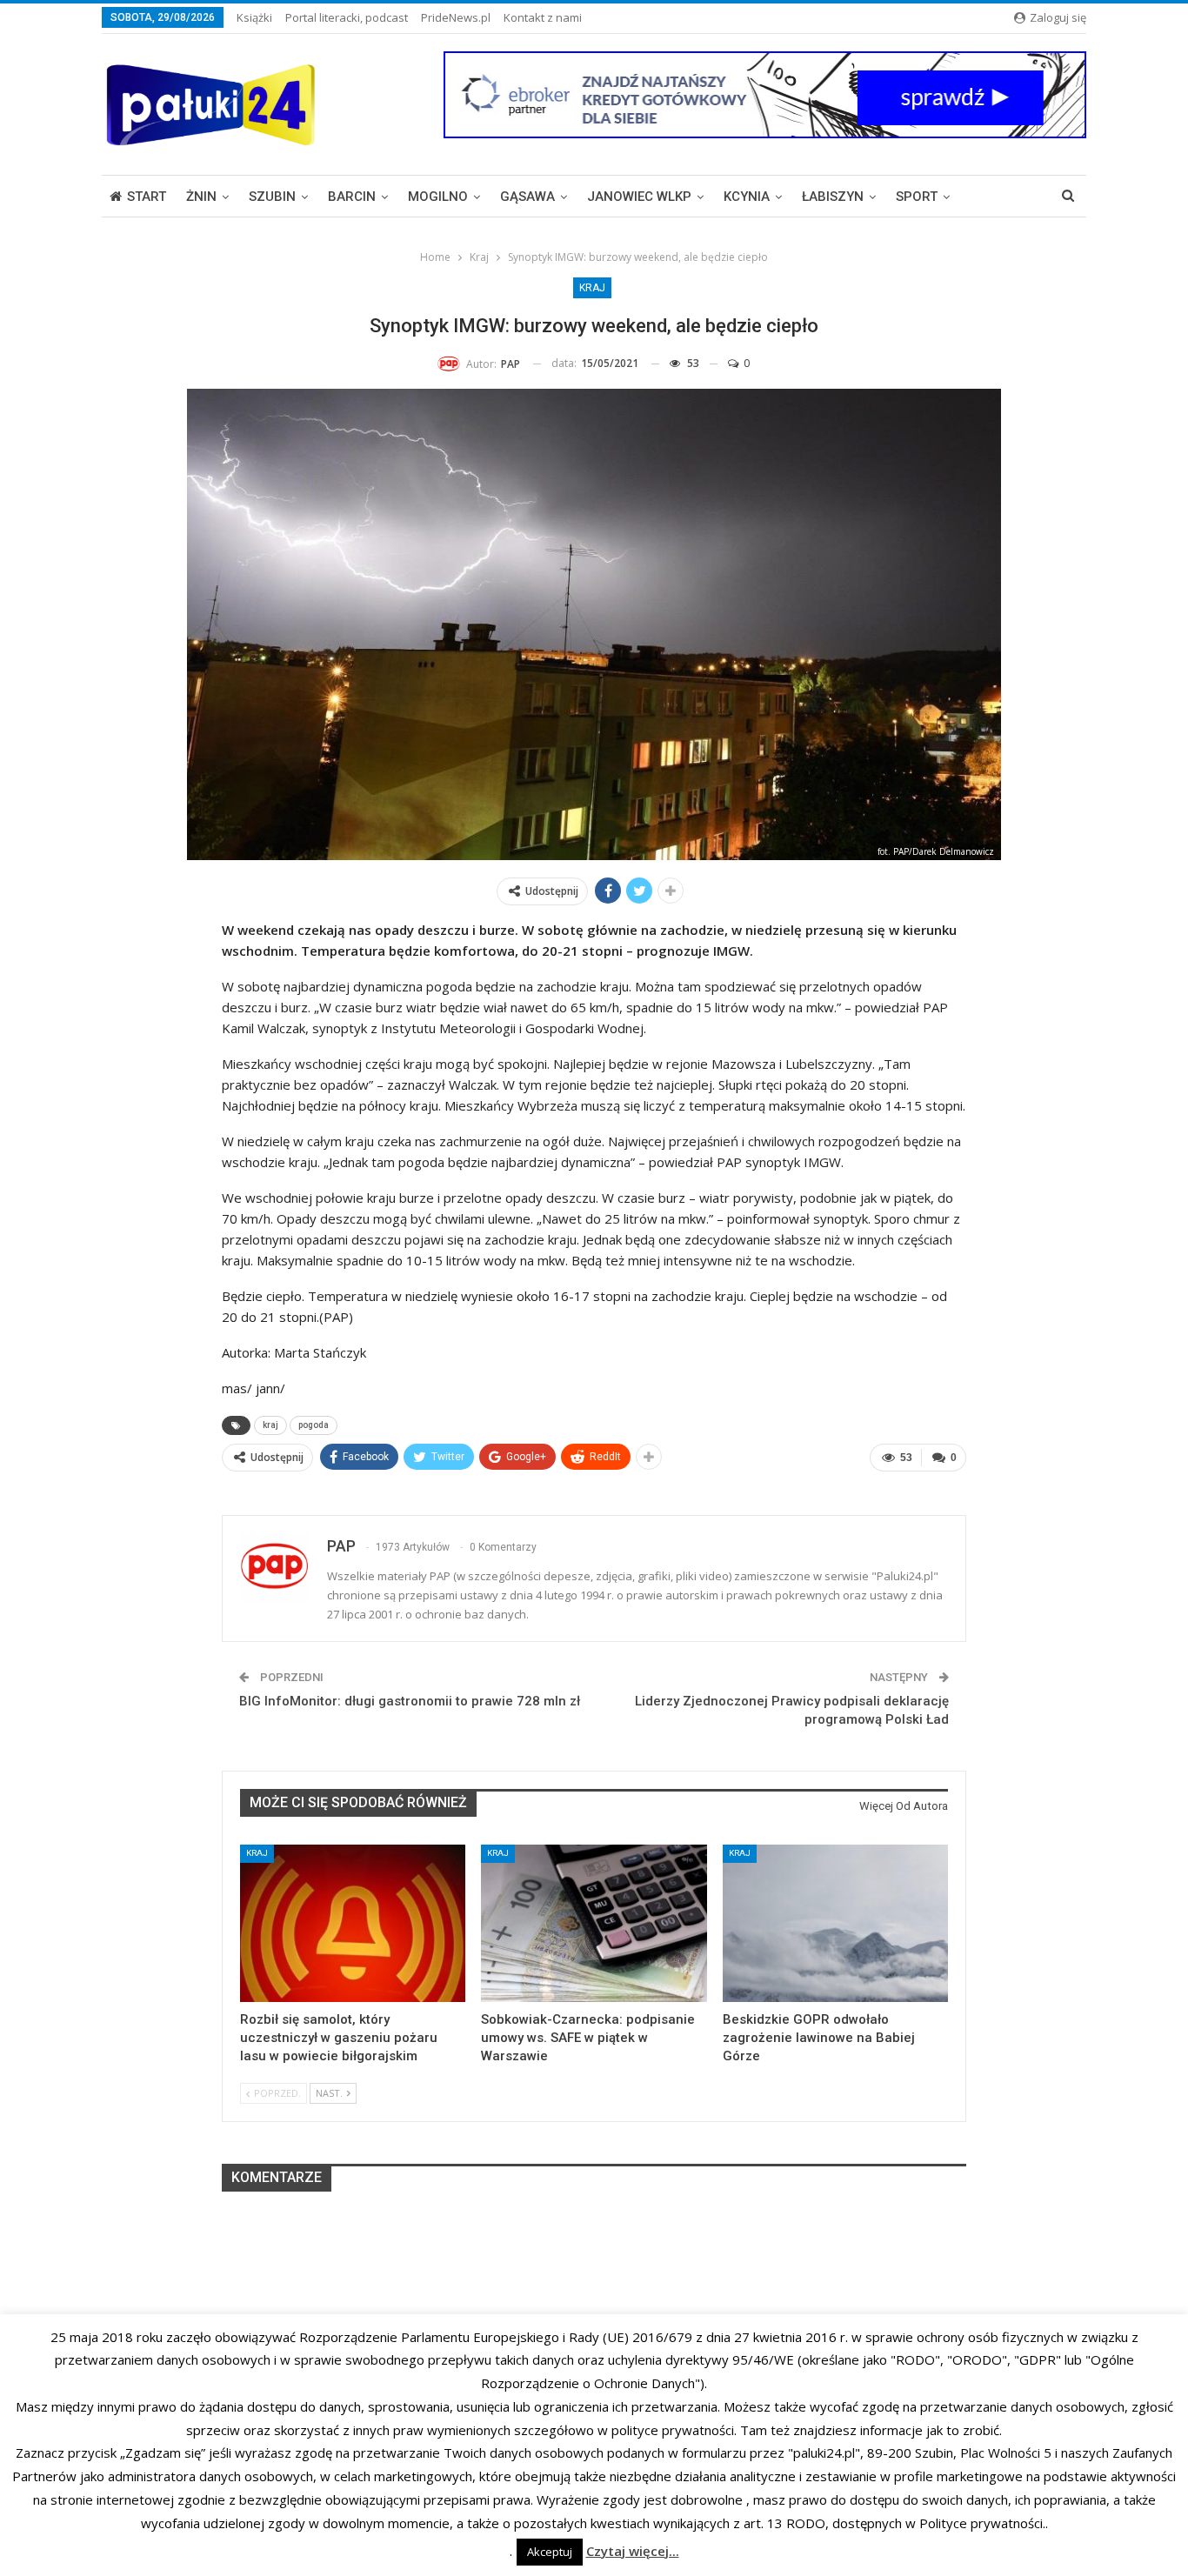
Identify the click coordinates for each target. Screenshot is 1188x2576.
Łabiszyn (833, 197)
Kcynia (747, 197)
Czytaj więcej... (633, 2551)
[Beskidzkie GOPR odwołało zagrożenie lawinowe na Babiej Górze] (835, 1923)
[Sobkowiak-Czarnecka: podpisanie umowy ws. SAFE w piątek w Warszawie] (594, 1923)
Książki (254, 17)
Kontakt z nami (543, 17)
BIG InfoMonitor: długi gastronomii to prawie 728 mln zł (410, 1701)
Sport (917, 197)
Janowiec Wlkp (639, 197)
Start (147, 197)
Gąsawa (527, 197)
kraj (270, 1425)
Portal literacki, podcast (347, 17)
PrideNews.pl (456, 17)
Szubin (272, 197)
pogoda (314, 1425)
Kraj (592, 288)
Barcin (352, 197)
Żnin (201, 197)
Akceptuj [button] (550, 2552)
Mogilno (438, 197)
